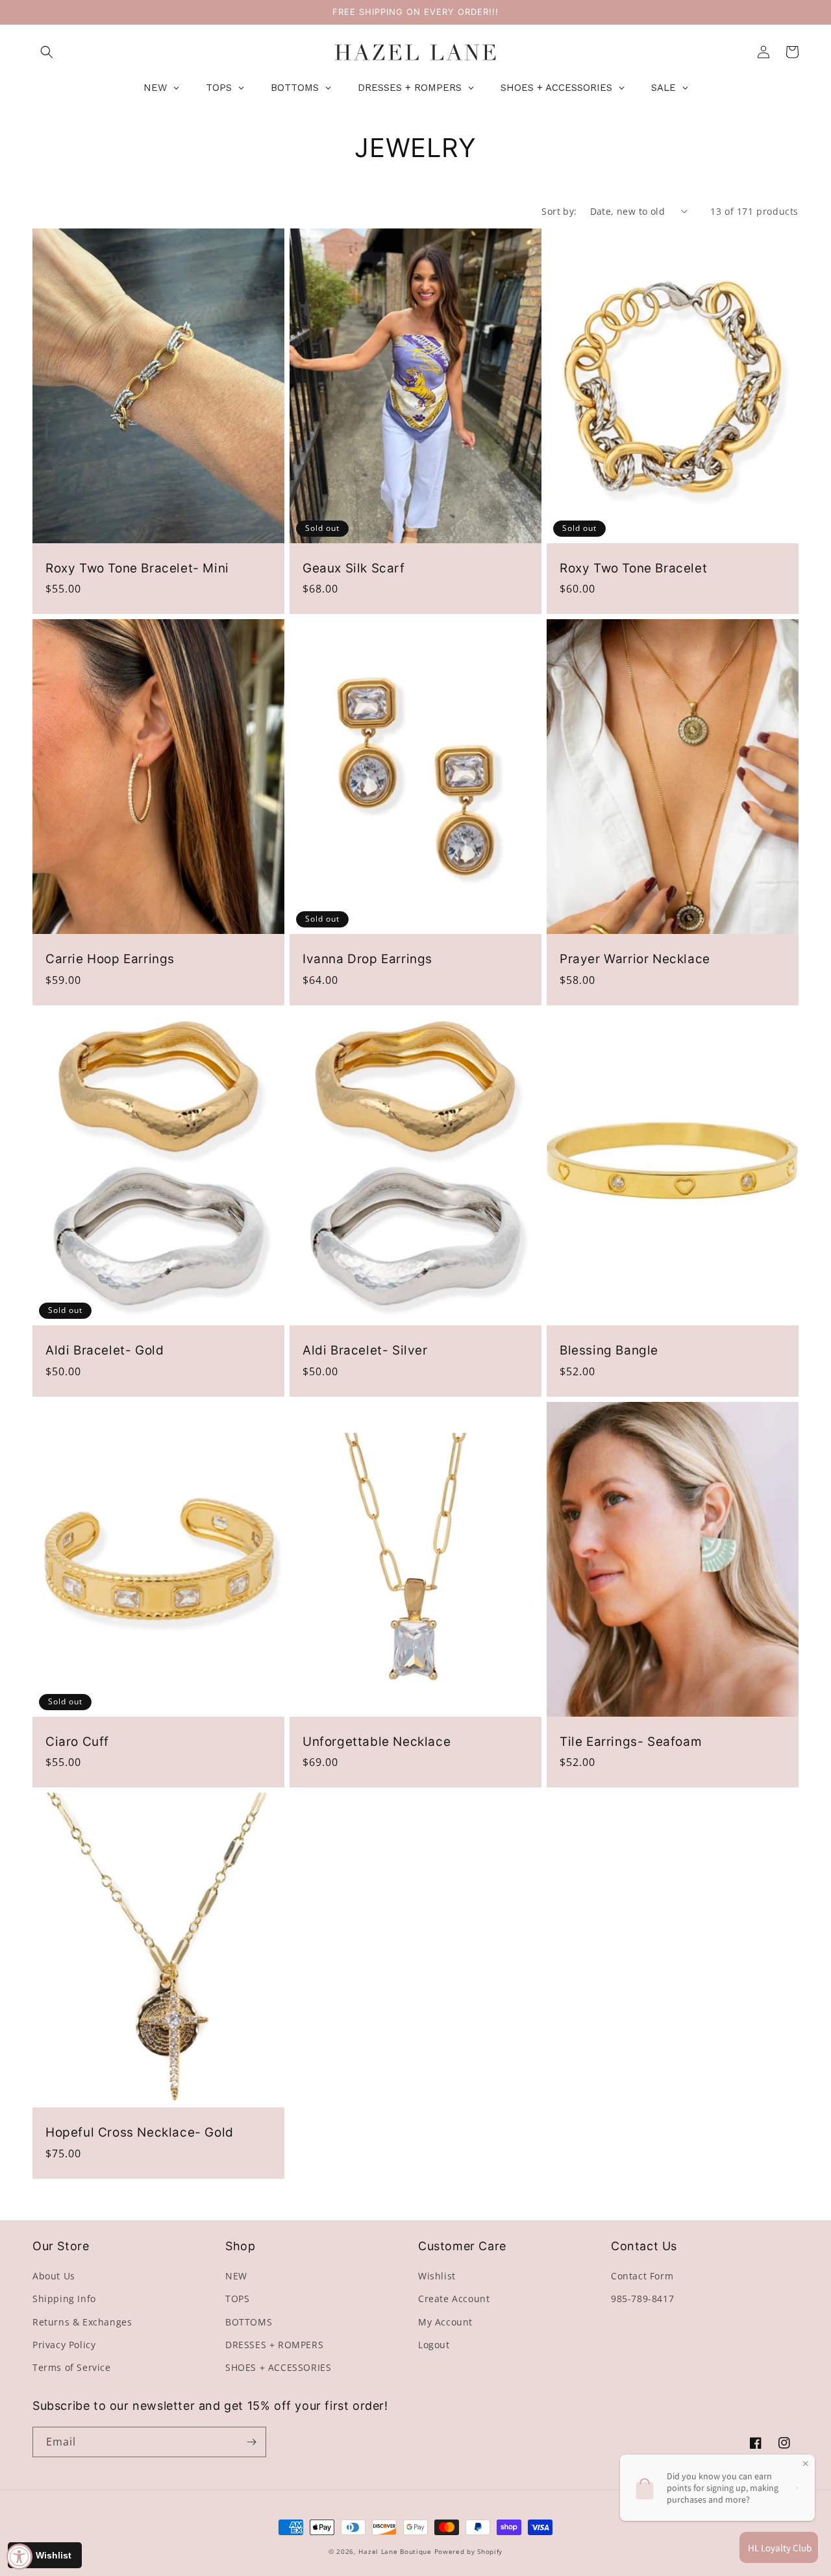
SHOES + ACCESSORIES (278, 2367)
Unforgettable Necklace (377, 1742)
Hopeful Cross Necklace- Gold (140, 2132)
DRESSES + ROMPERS (274, 2345)
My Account (445, 2322)
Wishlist (437, 2276)
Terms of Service (72, 2367)
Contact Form (642, 2276)
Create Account (454, 2299)
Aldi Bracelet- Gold (105, 1350)
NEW (236, 2276)
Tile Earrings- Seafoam (631, 1742)
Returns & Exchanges (82, 2322)
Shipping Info (64, 2299)
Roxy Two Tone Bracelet (633, 568)
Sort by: (559, 211)
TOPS (237, 2299)
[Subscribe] (251, 2442)
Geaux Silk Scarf (354, 568)
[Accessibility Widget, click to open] (19, 2557)
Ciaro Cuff (77, 1742)
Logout (434, 2345)
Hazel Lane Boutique (395, 2551)
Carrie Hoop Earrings (110, 959)
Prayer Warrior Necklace (635, 959)
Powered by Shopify (469, 2551)
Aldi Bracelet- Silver (365, 1350)
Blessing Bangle (609, 1350)
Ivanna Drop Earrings (367, 959)
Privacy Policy (64, 2345)
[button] (47, 52)
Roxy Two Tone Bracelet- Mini (137, 568)
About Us (54, 2276)
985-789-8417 (642, 2299)
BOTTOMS (249, 2322)
